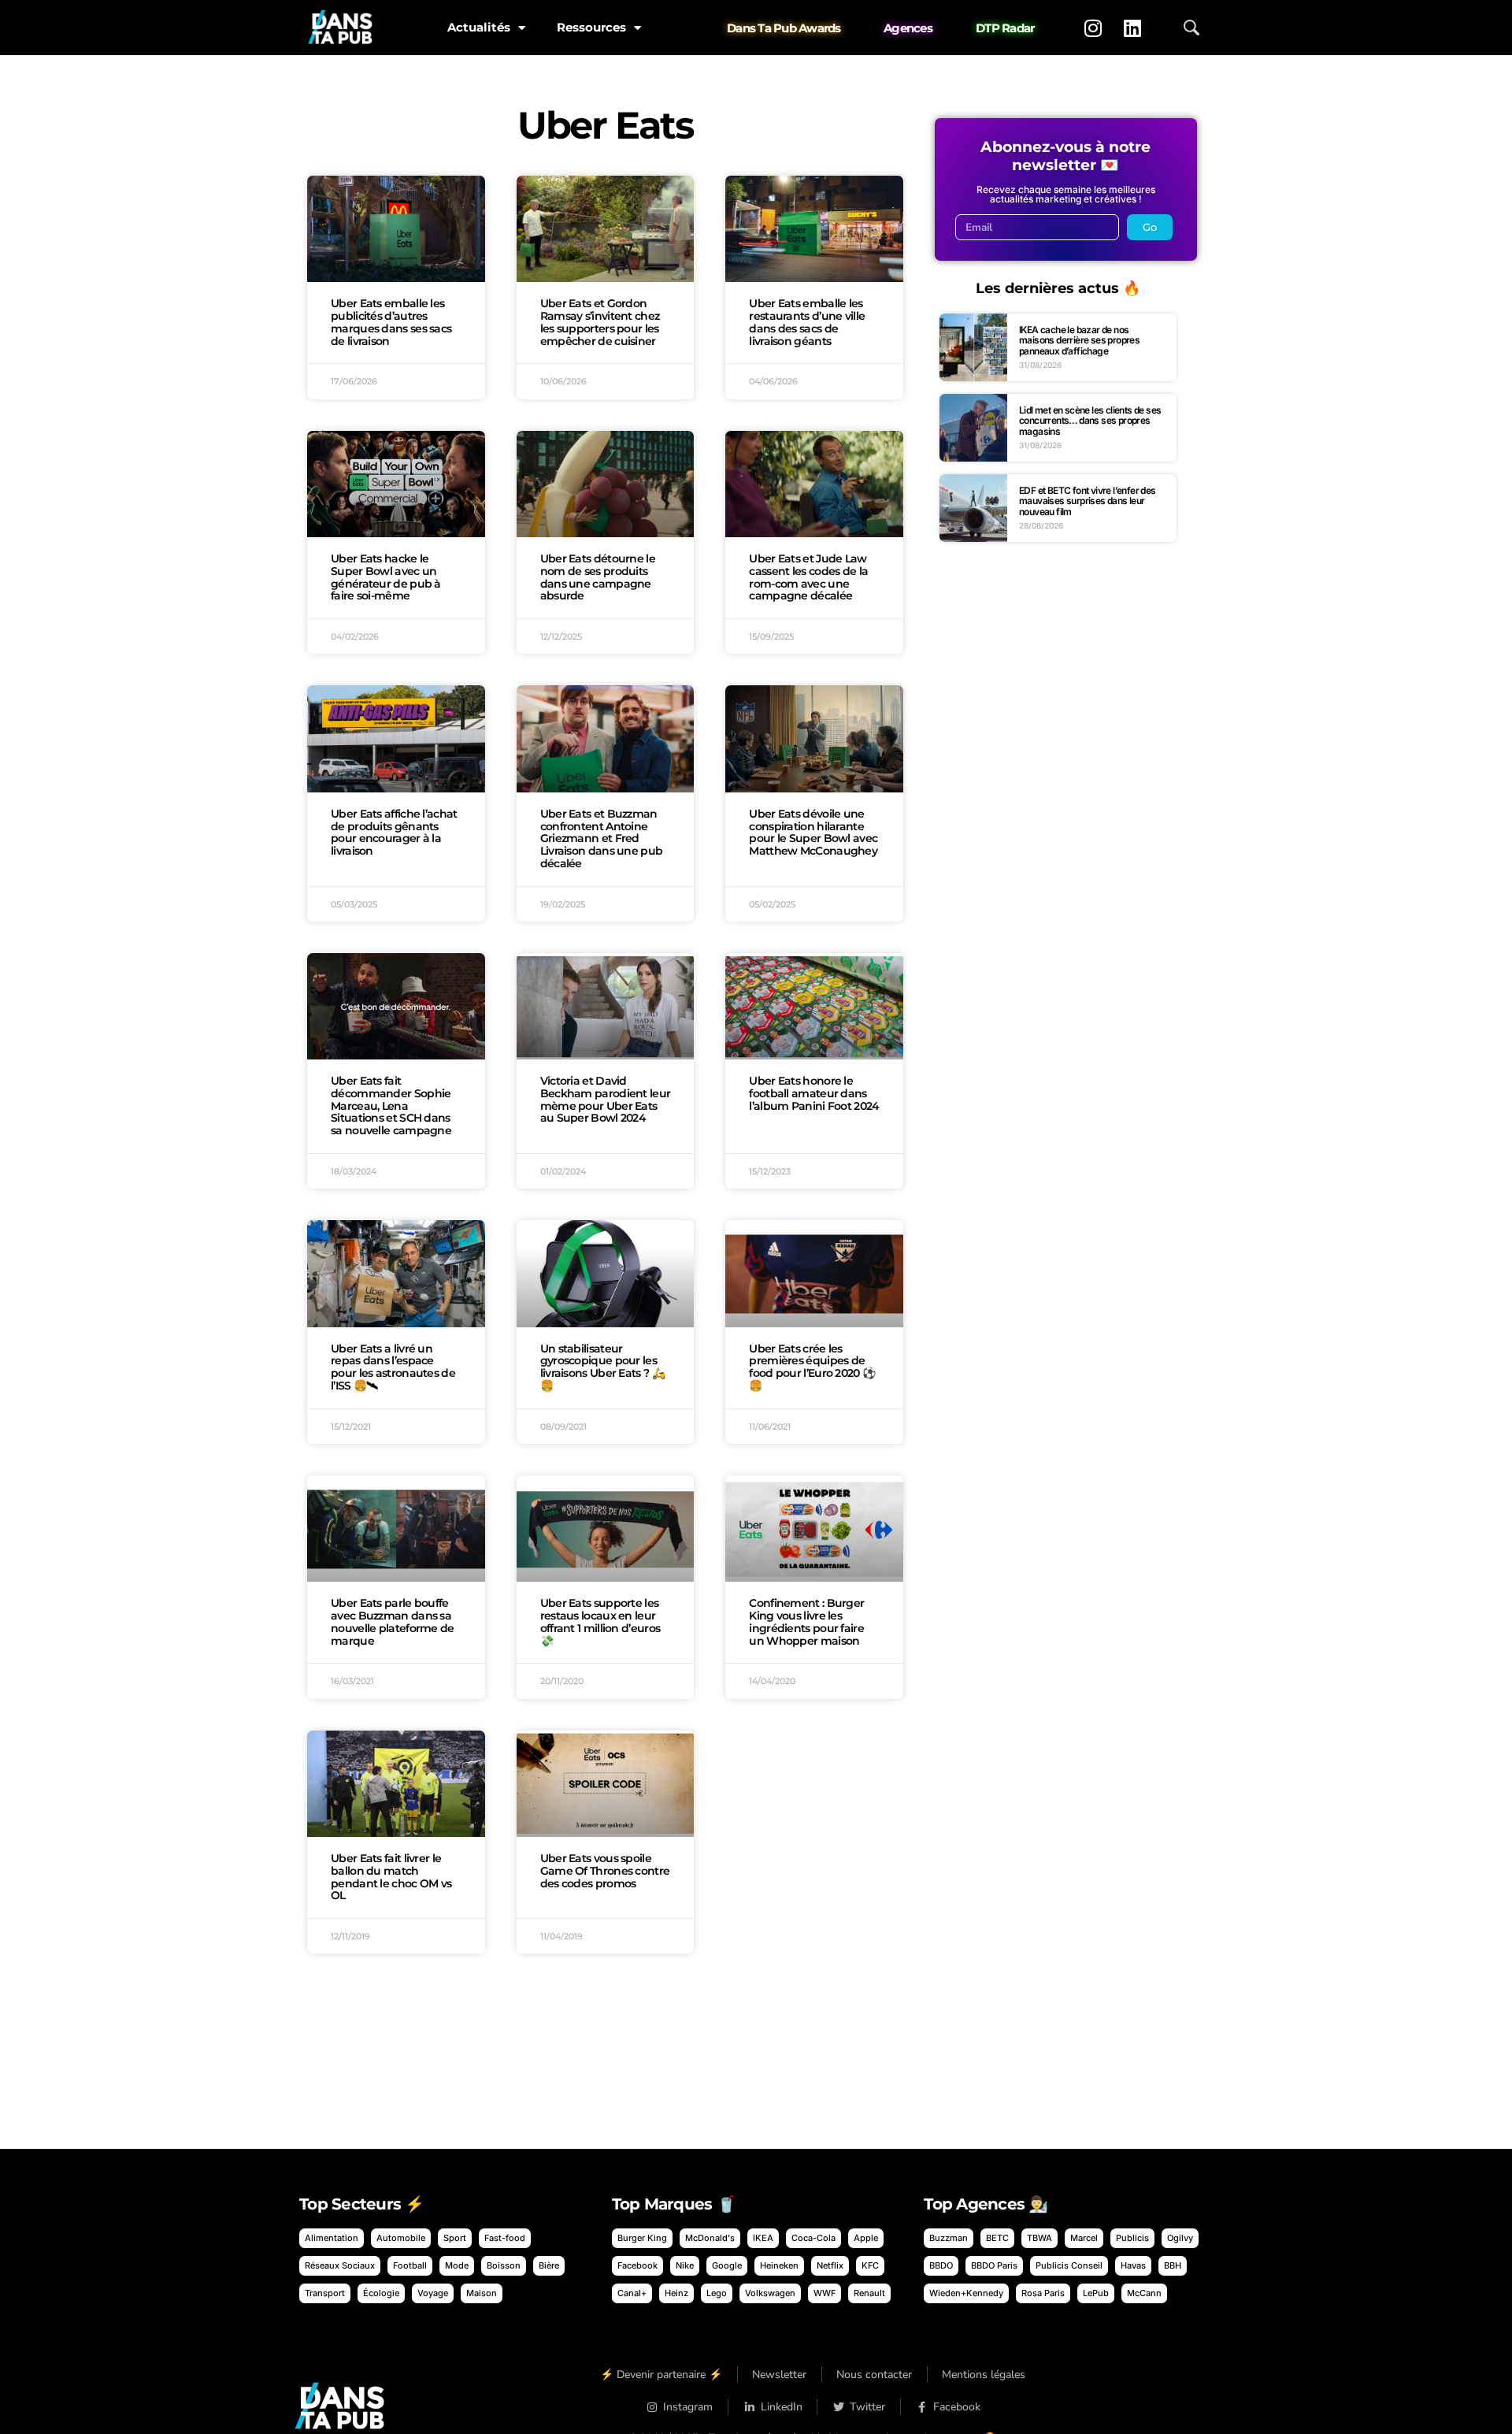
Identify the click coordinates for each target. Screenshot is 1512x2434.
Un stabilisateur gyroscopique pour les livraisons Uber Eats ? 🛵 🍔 (602, 1367)
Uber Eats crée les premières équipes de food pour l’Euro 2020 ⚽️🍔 (812, 1367)
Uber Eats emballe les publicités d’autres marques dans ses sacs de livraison (391, 322)
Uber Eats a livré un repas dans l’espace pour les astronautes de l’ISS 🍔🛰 (393, 1367)
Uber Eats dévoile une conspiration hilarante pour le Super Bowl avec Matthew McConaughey (813, 832)
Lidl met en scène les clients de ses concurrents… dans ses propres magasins (1090, 421)
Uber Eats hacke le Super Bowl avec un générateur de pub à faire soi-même (386, 577)
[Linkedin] (1132, 28)
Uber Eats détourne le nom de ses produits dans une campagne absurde (598, 577)
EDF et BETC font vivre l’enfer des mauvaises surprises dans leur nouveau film (1088, 501)
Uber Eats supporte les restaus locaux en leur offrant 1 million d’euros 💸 (600, 1621)
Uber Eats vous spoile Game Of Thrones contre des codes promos (605, 1871)
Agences (908, 28)
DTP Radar (1005, 28)
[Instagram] (1093, 28)
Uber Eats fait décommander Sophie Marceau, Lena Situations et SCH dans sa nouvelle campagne (391, 1106)
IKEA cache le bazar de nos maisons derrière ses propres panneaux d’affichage (1079, 340)
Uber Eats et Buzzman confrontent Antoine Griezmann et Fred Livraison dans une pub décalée (602, 839)
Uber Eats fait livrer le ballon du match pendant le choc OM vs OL (391, 1877)
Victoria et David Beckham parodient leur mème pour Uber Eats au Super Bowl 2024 (606, 1099)
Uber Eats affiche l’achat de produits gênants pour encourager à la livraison (394, 832)
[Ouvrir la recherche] (1191, 28)
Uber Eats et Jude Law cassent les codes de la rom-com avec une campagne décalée (808, 577)
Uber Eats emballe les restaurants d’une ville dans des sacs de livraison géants (807, 322)
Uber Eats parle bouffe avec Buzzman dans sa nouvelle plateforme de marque (393, 1621)
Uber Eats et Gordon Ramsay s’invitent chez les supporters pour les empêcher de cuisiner (600, 322)
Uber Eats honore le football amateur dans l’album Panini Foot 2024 (814, 1093)
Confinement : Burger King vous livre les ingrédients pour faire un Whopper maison (806, 1621)
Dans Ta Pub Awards (784, 28)
